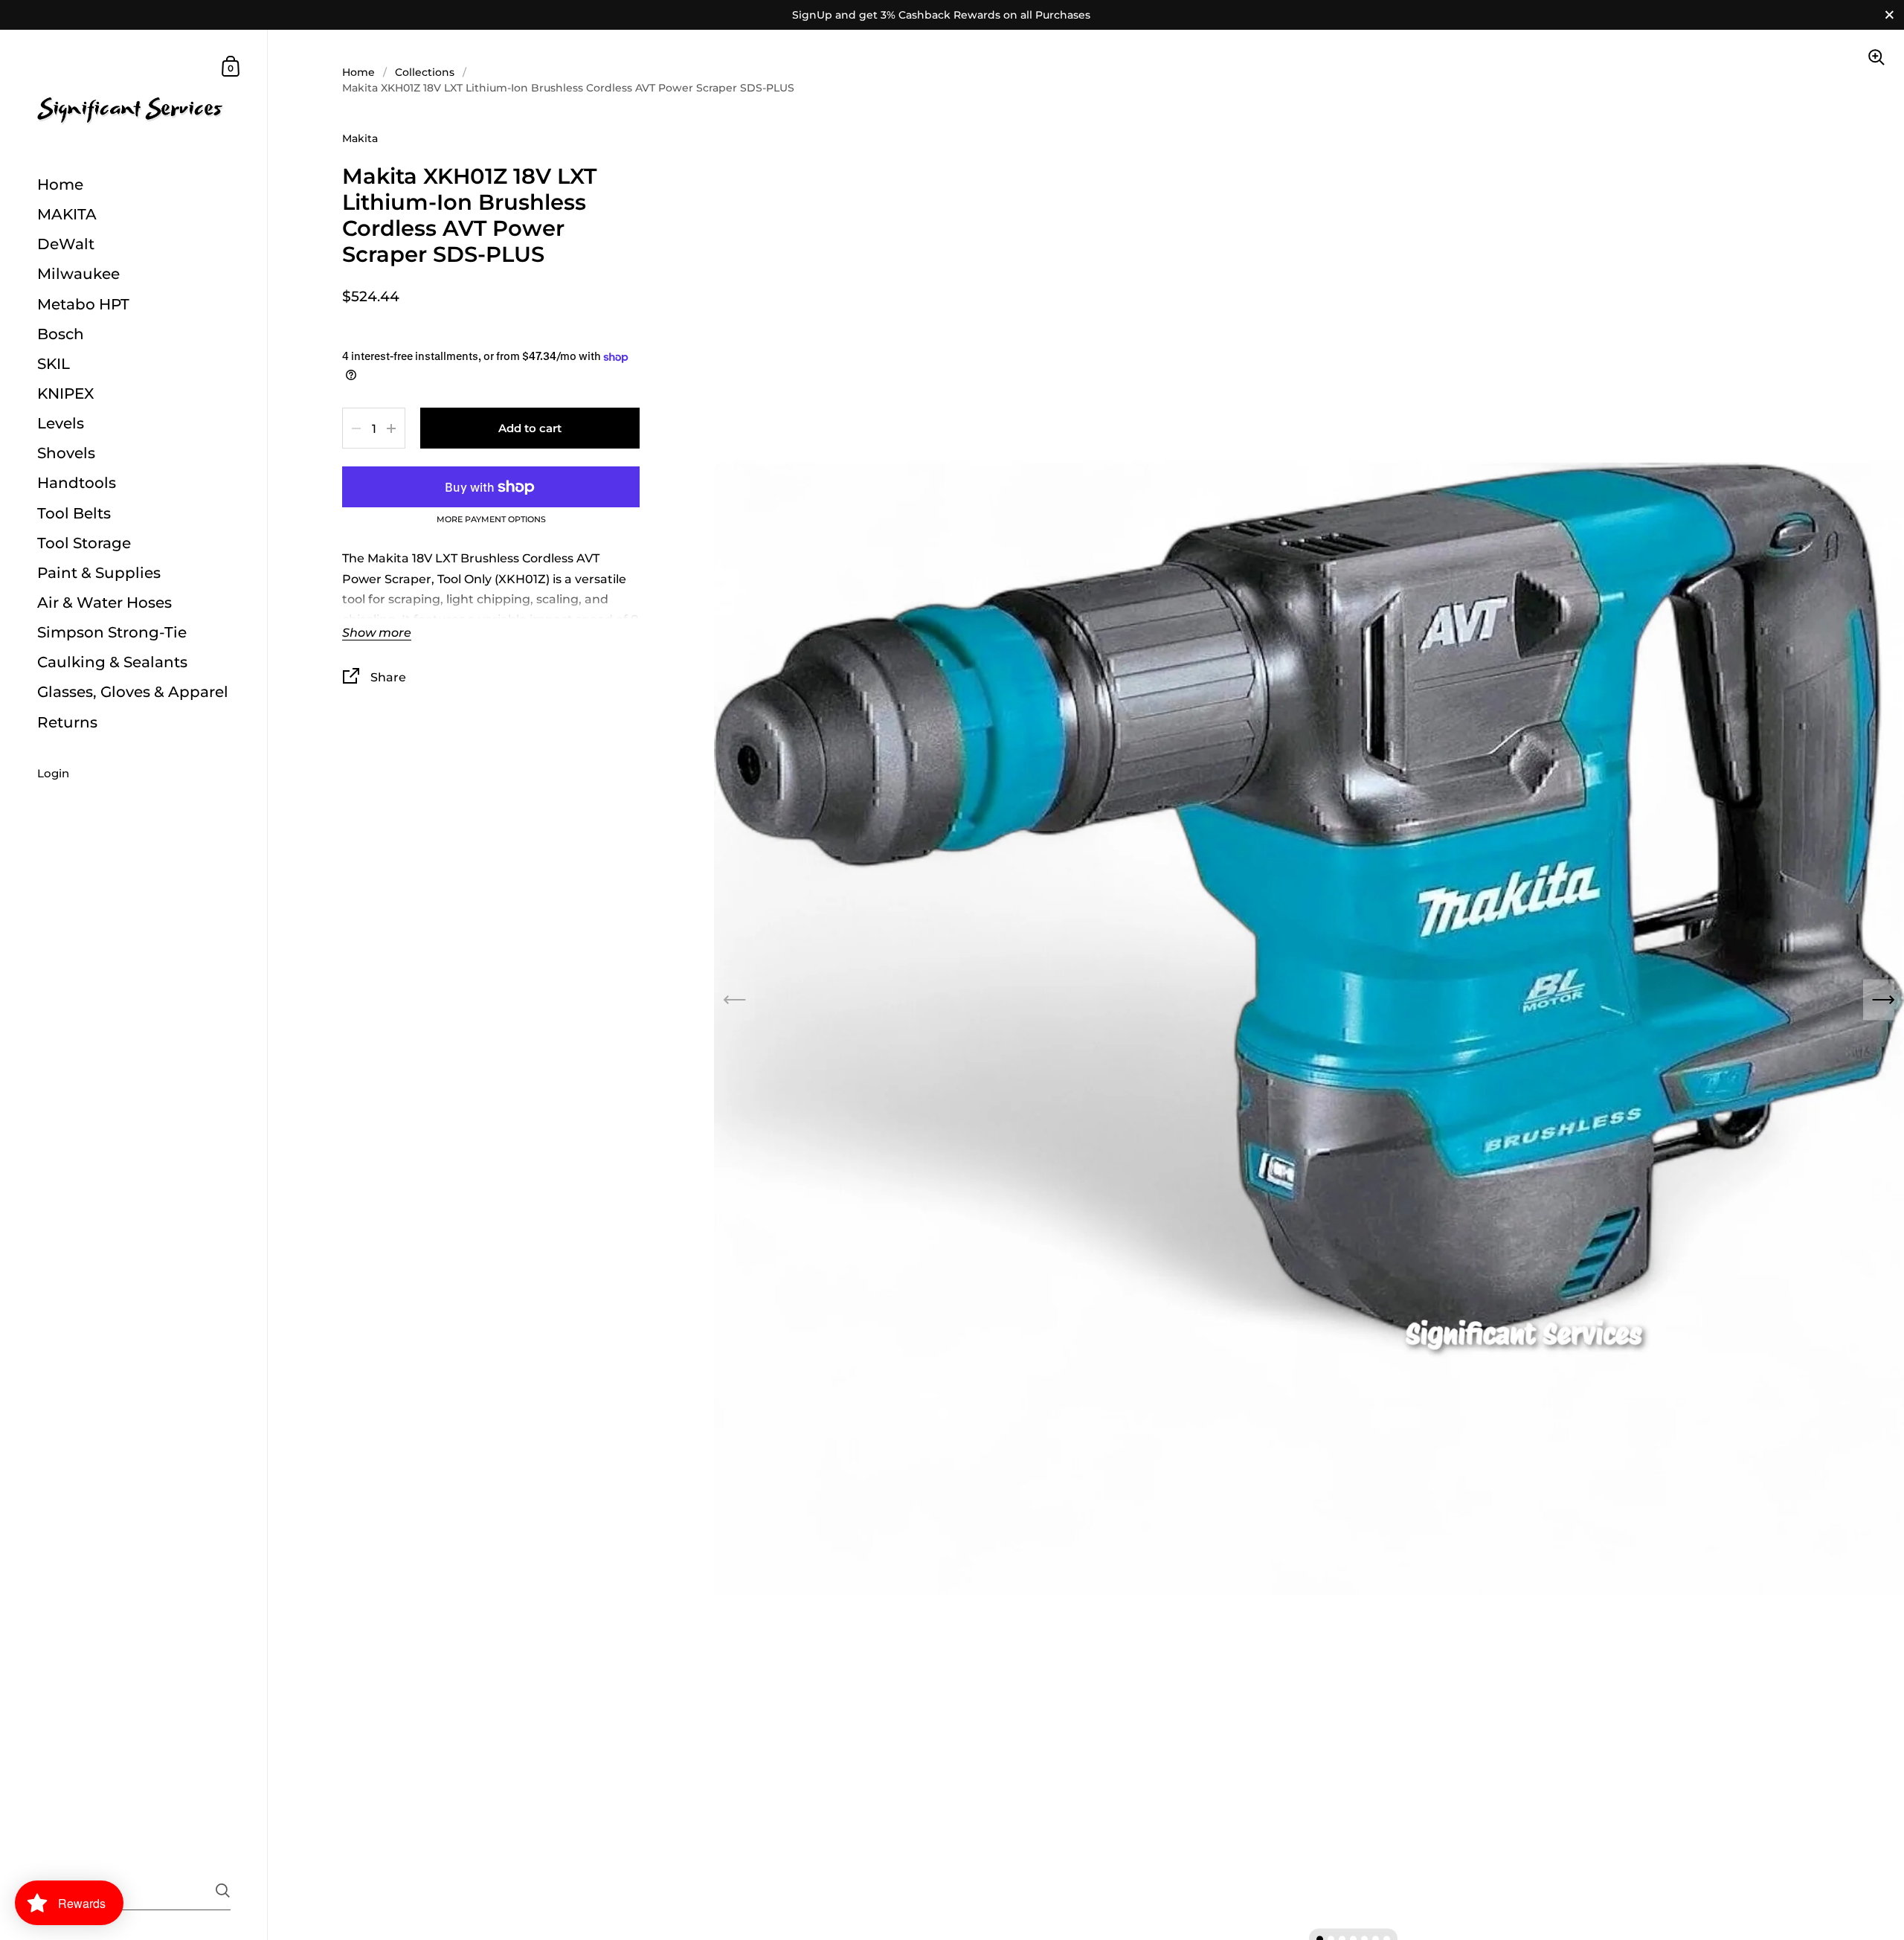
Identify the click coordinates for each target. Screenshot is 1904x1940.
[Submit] (223, 1891)
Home (358, 72)
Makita (360, 138)
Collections (425, 72)
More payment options (491, 520)
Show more (377, 633)
